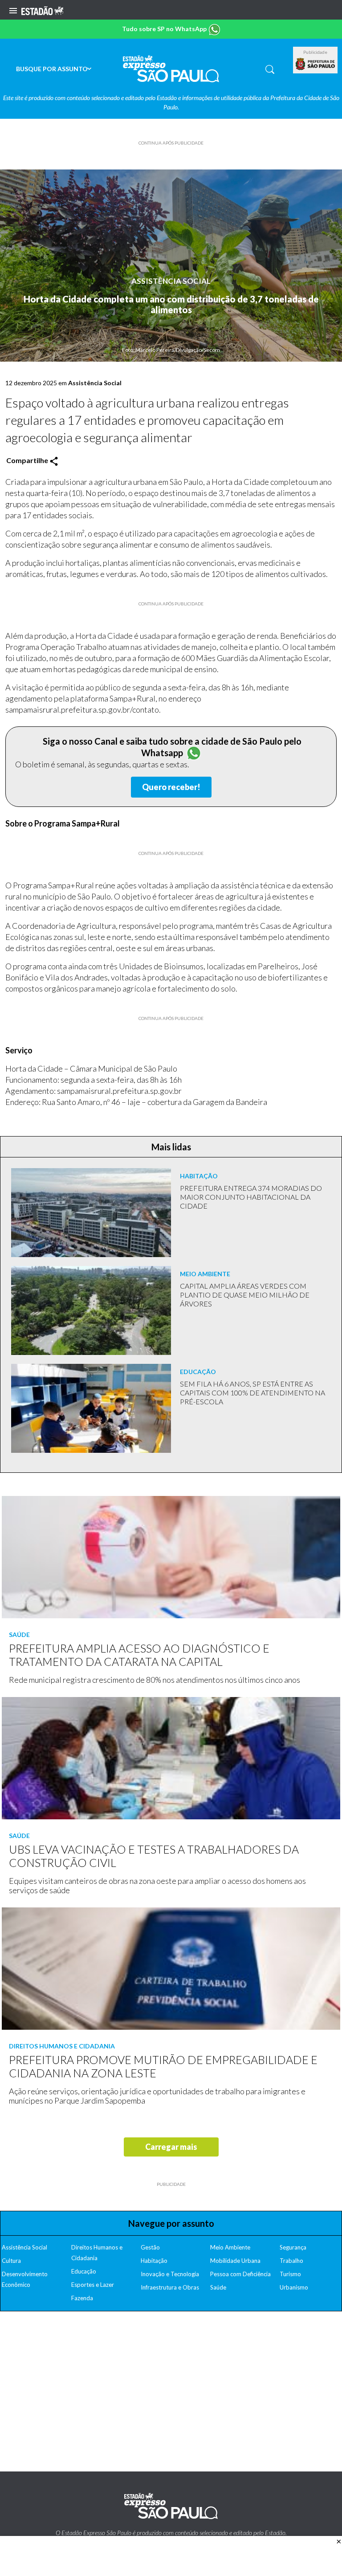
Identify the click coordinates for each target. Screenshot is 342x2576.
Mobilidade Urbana (235, 2261)
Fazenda (82, 2298)
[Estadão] (42, 10)
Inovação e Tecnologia (170, 2274)
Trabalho (291, 2261)
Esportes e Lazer (93, 2285)
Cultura (11, 2261)
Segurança (293, 2247)
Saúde (218, 2287)
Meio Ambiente (230, 2247)
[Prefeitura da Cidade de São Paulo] (315, 64)
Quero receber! (171, 787)
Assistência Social (171, 281)
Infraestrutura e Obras (170, 2287)
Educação (84, 2271)
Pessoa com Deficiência (240, 2274)
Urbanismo (294, 2287)
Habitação (154, 2261)
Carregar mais (171, 2147)
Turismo (290, 2274)
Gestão (150, 2247)
